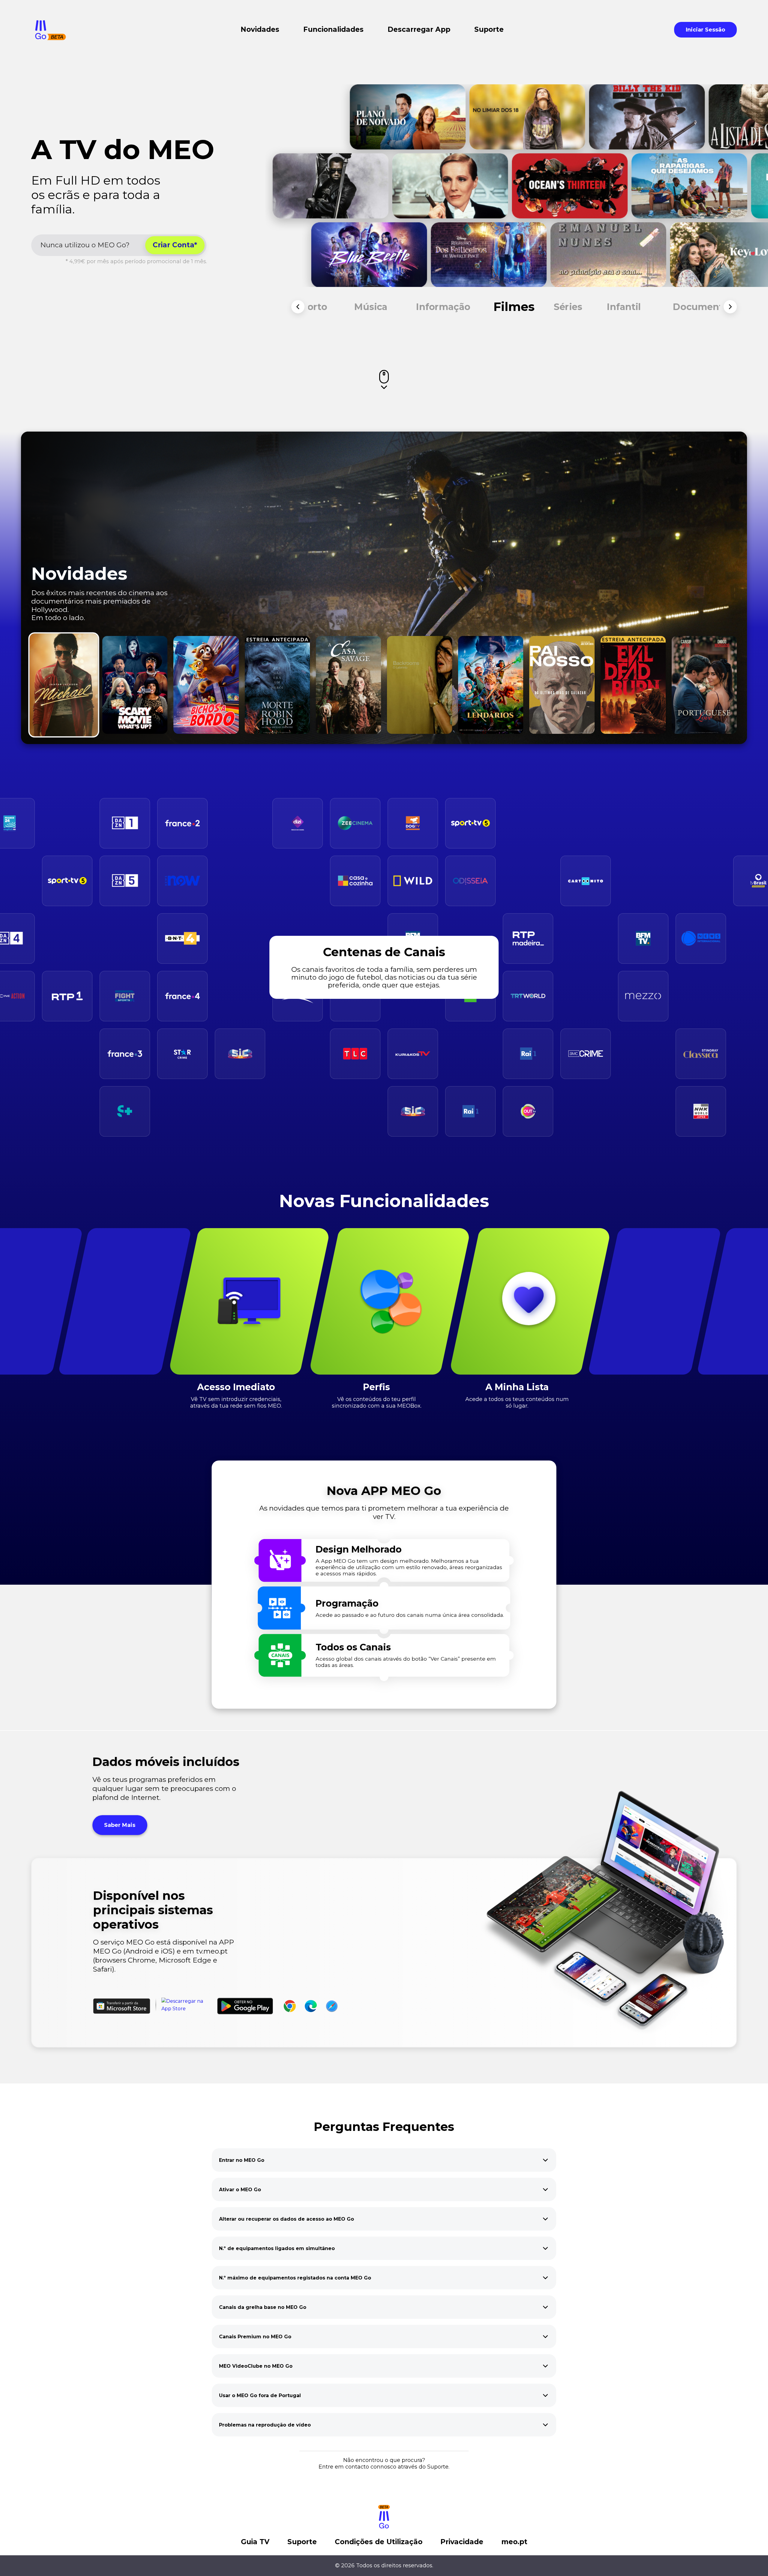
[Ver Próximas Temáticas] (730, 307)
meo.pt (514, 2542)
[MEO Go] (51, 30)
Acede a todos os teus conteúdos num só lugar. (517, 1403)
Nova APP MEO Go (384, 1491)
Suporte (302, 2542)
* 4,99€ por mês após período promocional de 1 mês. (136, 261)
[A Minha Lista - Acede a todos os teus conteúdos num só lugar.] (530, 1301)
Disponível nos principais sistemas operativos (153, 1910)
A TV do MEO (123, 149)
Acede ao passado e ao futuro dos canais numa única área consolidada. (410, 1615)
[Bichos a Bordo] (206, 685)
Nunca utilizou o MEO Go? (85, 245)
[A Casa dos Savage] (348, 685)
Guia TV (255, 2542)
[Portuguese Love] (704, 685)
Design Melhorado (359, 1550)
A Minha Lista (517, 1387)
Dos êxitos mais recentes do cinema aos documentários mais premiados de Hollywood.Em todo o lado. (99, 605)
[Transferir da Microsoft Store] (122, 2006)
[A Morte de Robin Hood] (277, 685)
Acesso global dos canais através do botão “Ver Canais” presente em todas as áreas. (406, 1662)
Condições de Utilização (379, 2542)
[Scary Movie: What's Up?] (135, 685)
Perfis (376, 1387)
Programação (347, 1604)
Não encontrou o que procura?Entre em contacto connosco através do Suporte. (384, 2463)
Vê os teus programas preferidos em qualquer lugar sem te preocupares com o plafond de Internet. (164, 1788)
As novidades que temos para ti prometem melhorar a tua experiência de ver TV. (384, 1512)
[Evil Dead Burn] (633, 685)
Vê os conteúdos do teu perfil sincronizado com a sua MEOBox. (377, 1403)
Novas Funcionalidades (384, 1201)
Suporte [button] (489, 30)
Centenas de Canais (384, 952)
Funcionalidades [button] (333, 30)
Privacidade (462, 2542)
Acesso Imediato (236, 1387)
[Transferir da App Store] (187, 2006)
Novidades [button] (260, 30)
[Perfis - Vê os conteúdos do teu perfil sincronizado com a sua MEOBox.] (390, 1301)
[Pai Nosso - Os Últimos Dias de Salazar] (562, 685)
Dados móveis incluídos (166, 1762)
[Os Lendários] (491, 685)
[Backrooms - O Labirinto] (420, 685)
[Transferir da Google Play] (245, 2006)
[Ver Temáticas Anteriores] (298, 307)
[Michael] (64, 685)
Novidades (79, 574)
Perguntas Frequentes (384, 2127)
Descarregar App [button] (419, 30)
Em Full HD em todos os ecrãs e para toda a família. (96, 195)
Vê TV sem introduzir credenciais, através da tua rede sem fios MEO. (236, 1403)
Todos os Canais (353, 1648)
